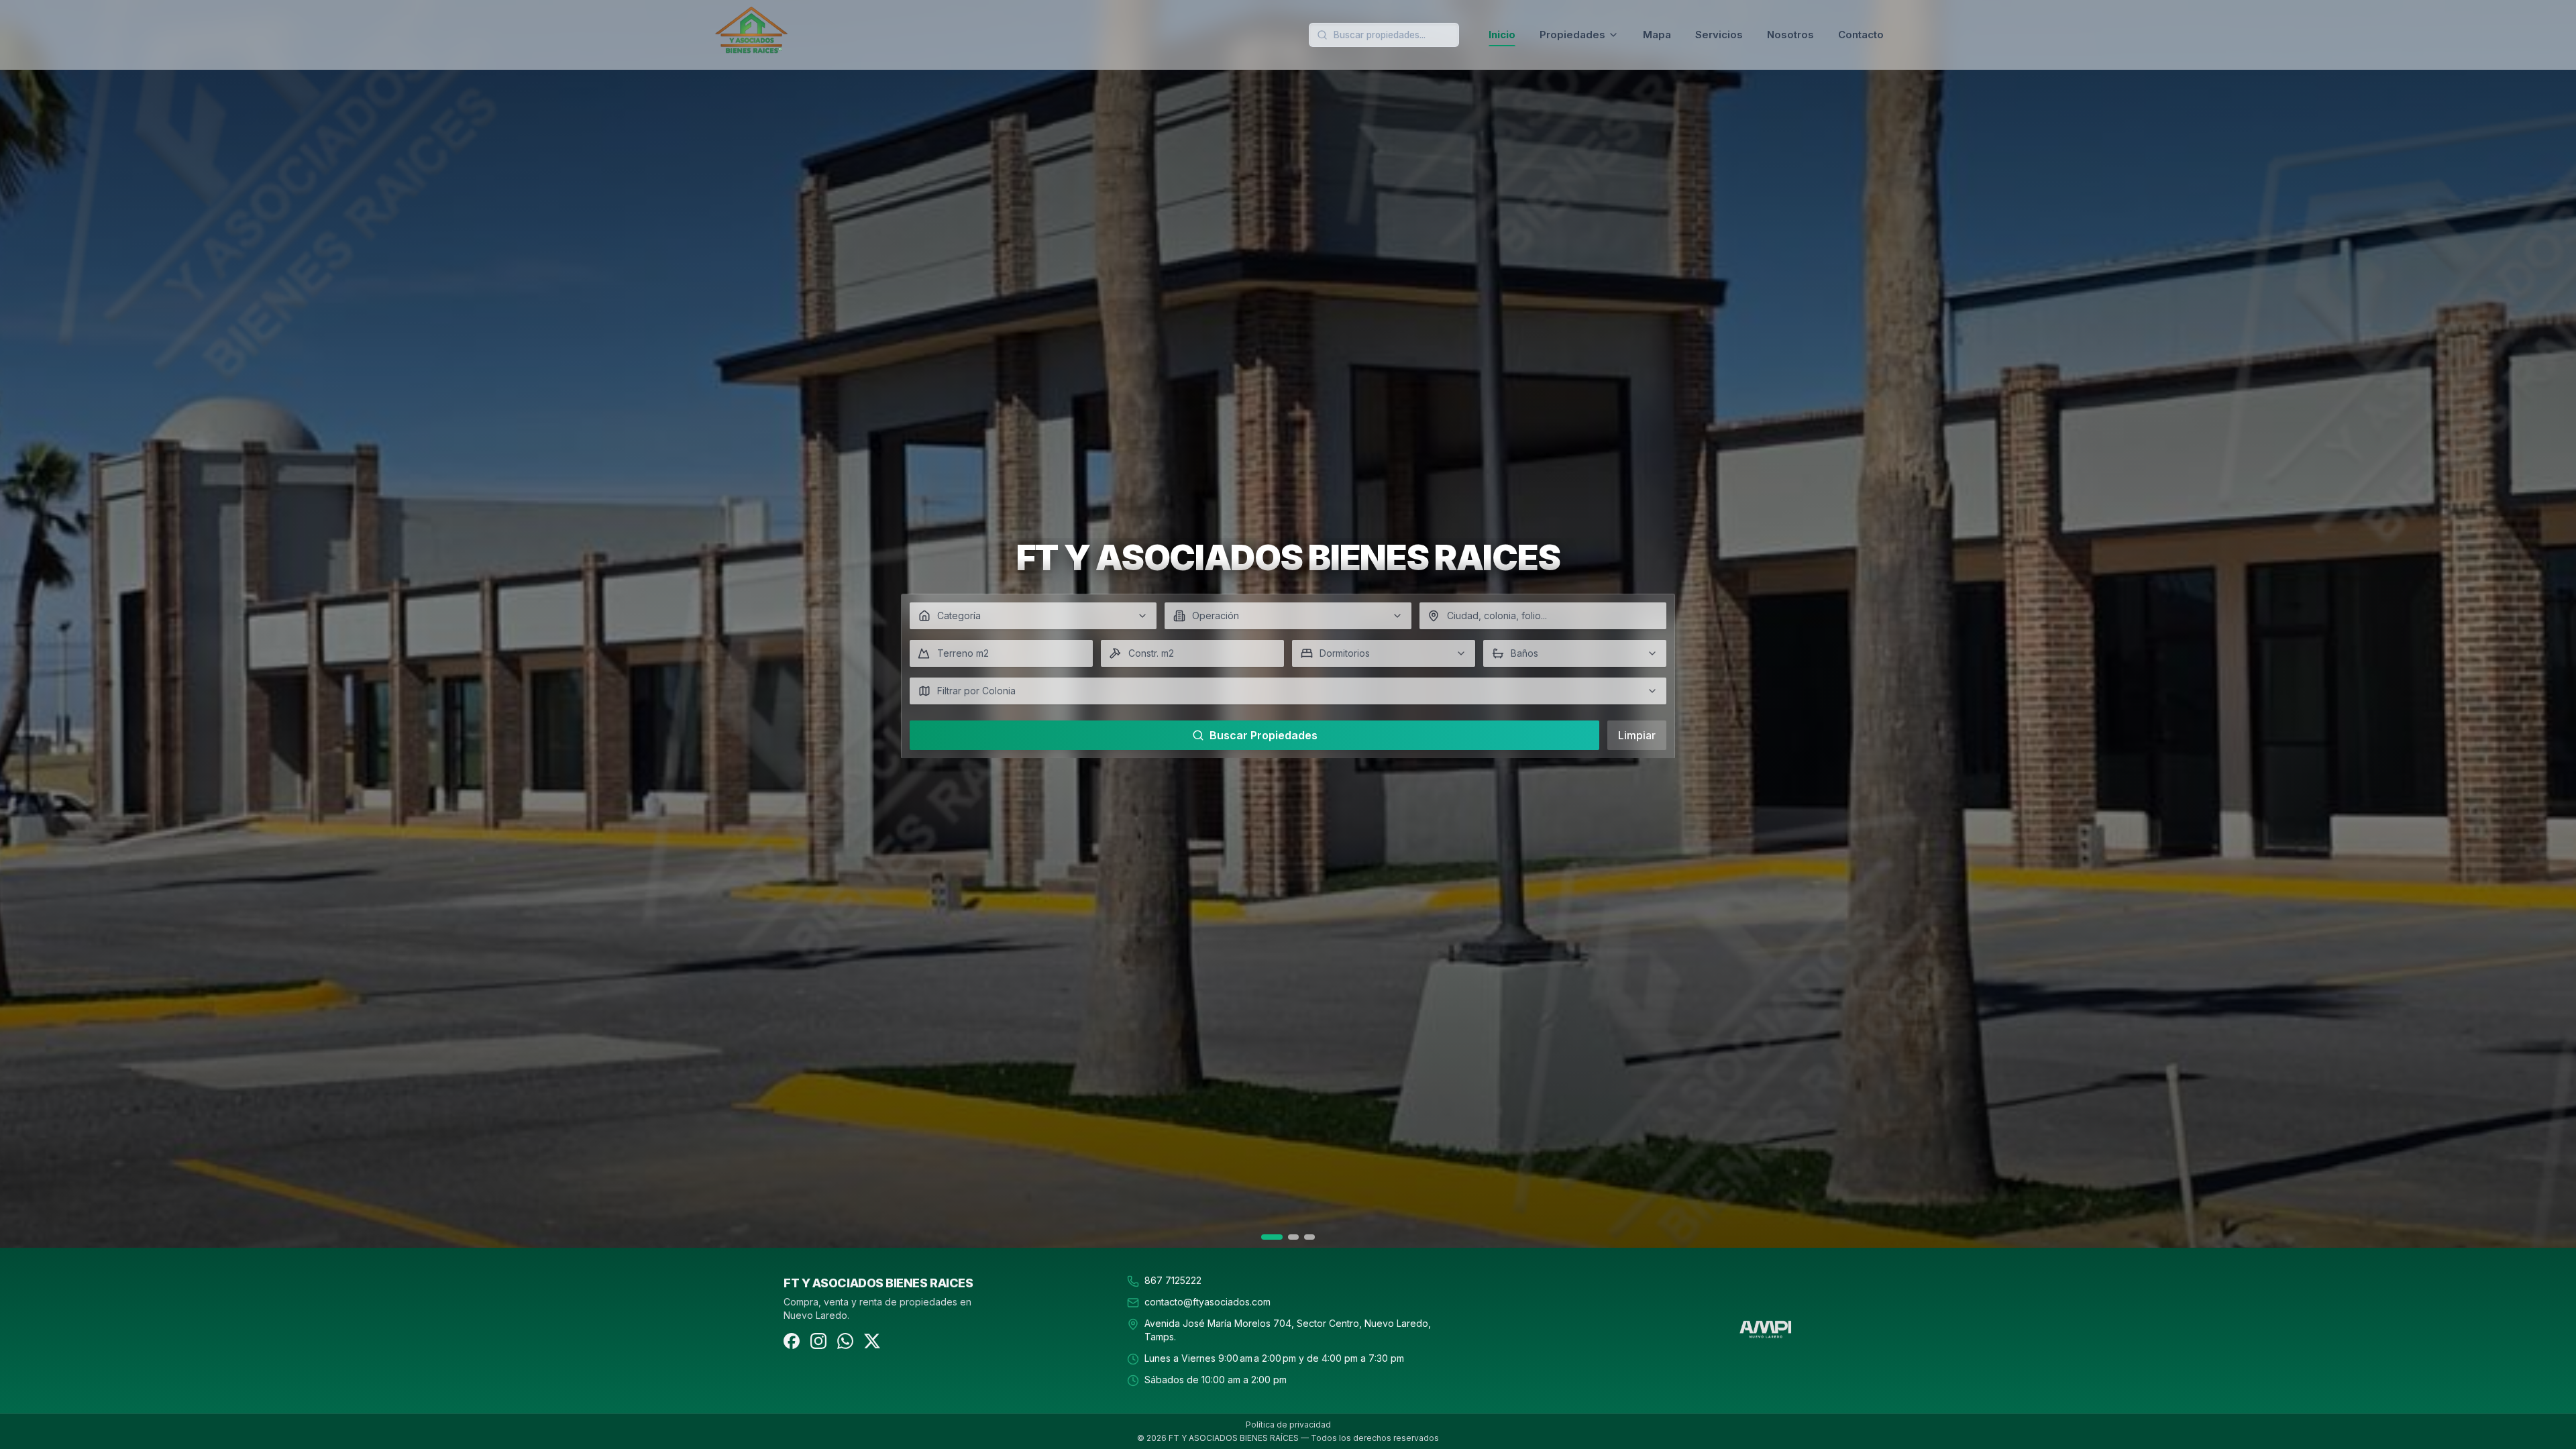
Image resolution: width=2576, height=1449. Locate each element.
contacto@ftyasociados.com (1207, 1302)
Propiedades (1572, 35)
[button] (1033, 616)
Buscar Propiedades (1264, 735)
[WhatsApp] (845, 1341)
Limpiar (1637, 735)
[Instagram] (818, 1341)
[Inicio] (800, 35)
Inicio (1502, 35)
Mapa (1657, 35)
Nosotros (1790, 35)
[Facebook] (792, 1341)
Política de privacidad (1288, 1425)
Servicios (1719, 35)
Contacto (1861, 35)
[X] (872, 1341)
